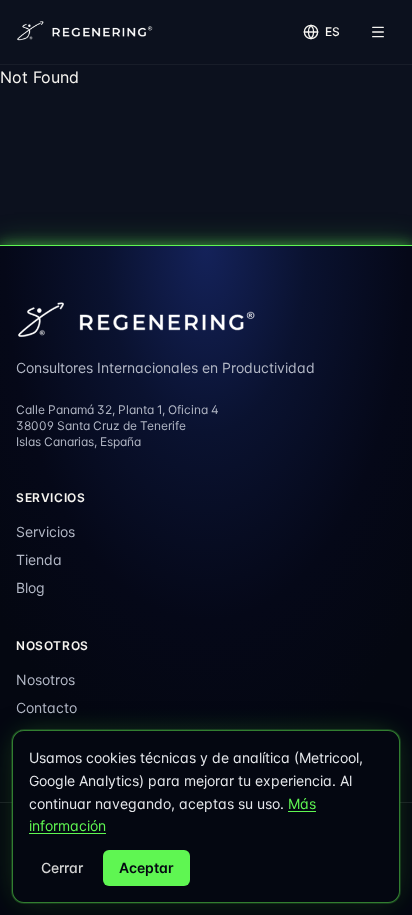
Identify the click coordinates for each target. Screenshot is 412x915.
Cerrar (62, 867)
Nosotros (45, 679)
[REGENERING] (86, 32)
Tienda (39, 559)
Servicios (45, 531)
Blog (30, 587)
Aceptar (146, 867)
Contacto (46, 707)
